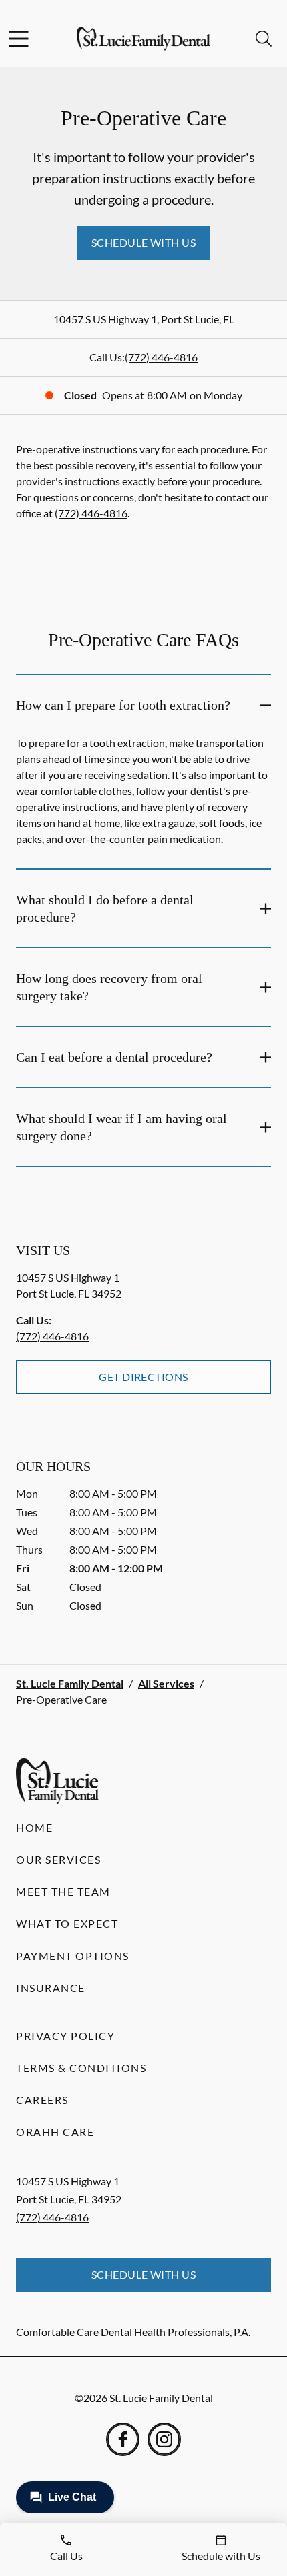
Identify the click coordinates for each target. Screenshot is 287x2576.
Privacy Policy (65, 2036)
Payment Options (73, 1956)
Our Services (58, 1859)
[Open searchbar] (264, 39)
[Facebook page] (123, 2439)
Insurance (51, 1988)
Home (34, 1827)
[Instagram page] (164, 2439)
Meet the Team (63, 1891)
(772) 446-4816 (161, 357)
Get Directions (143, 1377)
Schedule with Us (144, 242)
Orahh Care (55, 2132)
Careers (42, 2100)
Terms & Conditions (81, 2068)
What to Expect (67, 1923)
